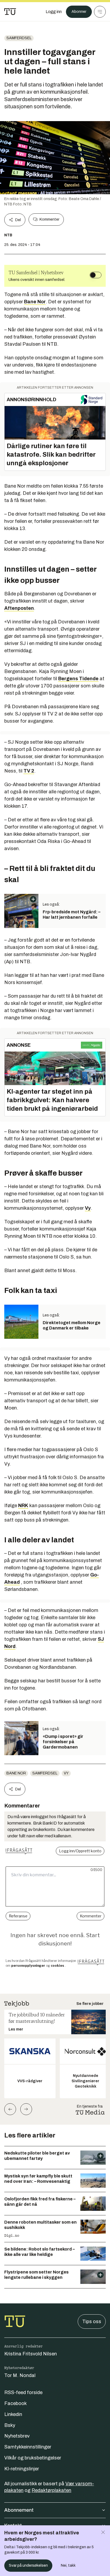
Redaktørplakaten (51, 2490)
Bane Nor (35, 302)
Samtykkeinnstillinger (28, 2447)
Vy (88, 1208)
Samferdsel (19, 38)
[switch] (96, 275)
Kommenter (49, 219)
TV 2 (29, 771)
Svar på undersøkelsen (28, 2565)
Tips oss (92, 2322)
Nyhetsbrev (17, 2436)
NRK (23, 1506)
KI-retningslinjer (22, 2469)
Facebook (15, 2403)
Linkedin (13, 2414)
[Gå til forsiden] (10, 12)
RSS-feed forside (23, 2392)
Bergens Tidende (78, 679)
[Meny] (100, 12)
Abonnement (19, 2510)
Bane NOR (16, 1773)
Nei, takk (68, 2565)
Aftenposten (19, 608)
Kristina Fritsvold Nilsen (31, 2354)
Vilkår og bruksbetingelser (33, 2458)
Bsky (10, 2425)
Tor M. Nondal (20, 2375)
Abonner (79, 12)
